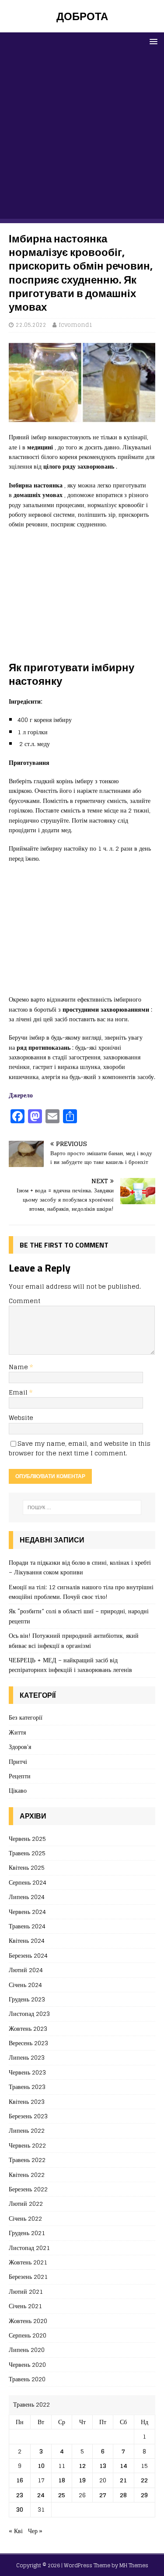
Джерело (21, 1095)
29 (144, 2495)
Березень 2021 (28, 2276)
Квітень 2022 (27, 2175)
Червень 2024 (27, 1912)
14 (124, 2466)
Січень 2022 (25, 2218)
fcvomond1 (76, 325)
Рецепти (20, 1776)
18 (62, 2480)
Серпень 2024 (28, 1882)
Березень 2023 (28, 2116)
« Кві (16, 2531)
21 (123, 2480)
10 (41, 2466)
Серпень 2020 (28, 2335)
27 (103, 2495)
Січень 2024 (25, 1985)
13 (103, 2466)
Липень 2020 (27, 2350)
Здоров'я (20, 1747)
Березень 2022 (28, 2189)
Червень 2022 (27, 2145)
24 (41, 2495)
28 (123, 2495)
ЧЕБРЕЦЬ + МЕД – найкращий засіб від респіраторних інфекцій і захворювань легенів (70, 1665)
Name (19, 1367)
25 (62, 2495)
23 (20, 2495)
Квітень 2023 (27, 2101)
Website (21, 1418)
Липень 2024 (27, 1897)
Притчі (18, 1761)
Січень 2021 (25, 2306)
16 (20, 2480)
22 (144, 2480)
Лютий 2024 (26, 1970)
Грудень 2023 (27, 1999)
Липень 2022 (27, 2130)
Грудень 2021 (27, 2233)
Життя (17, 1732)
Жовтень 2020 (28, 2321)
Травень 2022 (27, 2160)
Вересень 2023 (28, 2043)
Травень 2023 (27, 2087)
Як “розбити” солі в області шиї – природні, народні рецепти (79, 1616)
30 (20, 2509)
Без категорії (26, 1718)
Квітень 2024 (27, 1940)
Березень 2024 (28, 1955)
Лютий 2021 (26, 2291)
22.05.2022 (31, 325)
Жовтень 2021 (28, 2262)
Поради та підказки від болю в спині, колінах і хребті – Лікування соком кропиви (80, 1567)
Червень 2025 (27, 1839)
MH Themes (134, 2565)
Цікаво (18, 1790)
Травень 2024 (27, 1926)
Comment (24, 1301)
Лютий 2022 (26, 2203)
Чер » (35, 2531)
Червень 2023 (27, 2072)
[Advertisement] (82, 137)
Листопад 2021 (29, 2248)
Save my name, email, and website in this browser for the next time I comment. (80, 1448)
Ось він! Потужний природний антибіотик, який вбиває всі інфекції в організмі (74, 1640)
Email (19, 1392)
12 (82, 2466)
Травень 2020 (27, 2379)
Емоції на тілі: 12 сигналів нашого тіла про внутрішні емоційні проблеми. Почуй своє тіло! (81, 1592)
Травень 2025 (27, 1853)
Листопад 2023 (29, 2013)
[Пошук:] (82, 1507)
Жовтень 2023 (28, 2028)
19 (82, 2480)
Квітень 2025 (27, 1867)
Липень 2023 (27, 2057)
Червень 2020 (27, 2364)
